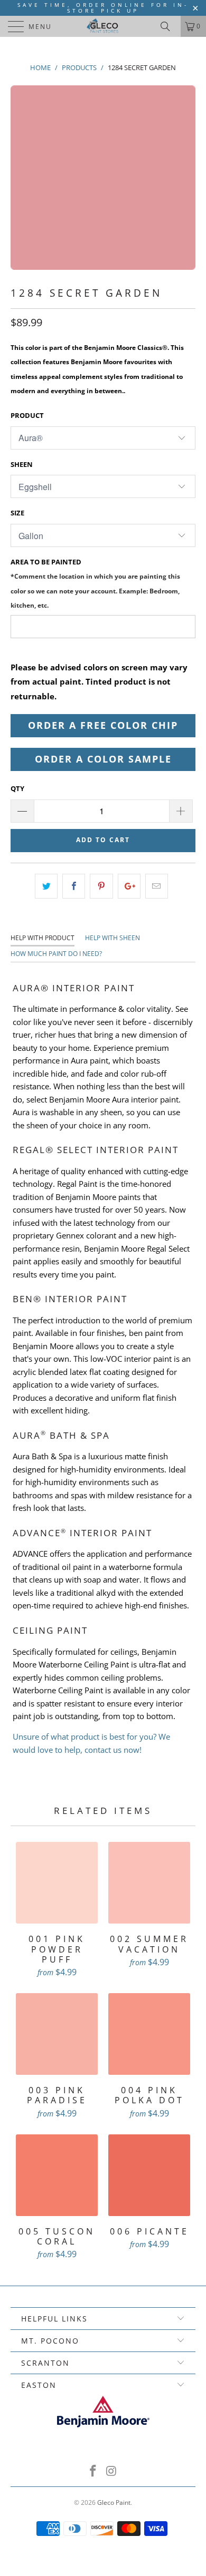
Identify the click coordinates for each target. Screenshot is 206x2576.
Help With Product (43, 938)
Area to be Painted (95, 583)
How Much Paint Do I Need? (56, 954)
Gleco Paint (114, 2502)
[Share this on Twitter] (46, 886)
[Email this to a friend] (157, 886)
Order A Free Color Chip (103, 725)
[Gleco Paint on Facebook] (93, 2471)
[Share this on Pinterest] (101, 886)
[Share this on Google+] (129, 886)
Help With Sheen (113, 938)
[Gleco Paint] (103, 26)
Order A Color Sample (103, 759)
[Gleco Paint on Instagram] (112, 2471)
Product (27, 415)
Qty (17, 788)
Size (17, 513)
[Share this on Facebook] (74, 886)
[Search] (169, 26)
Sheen (22, 464)
